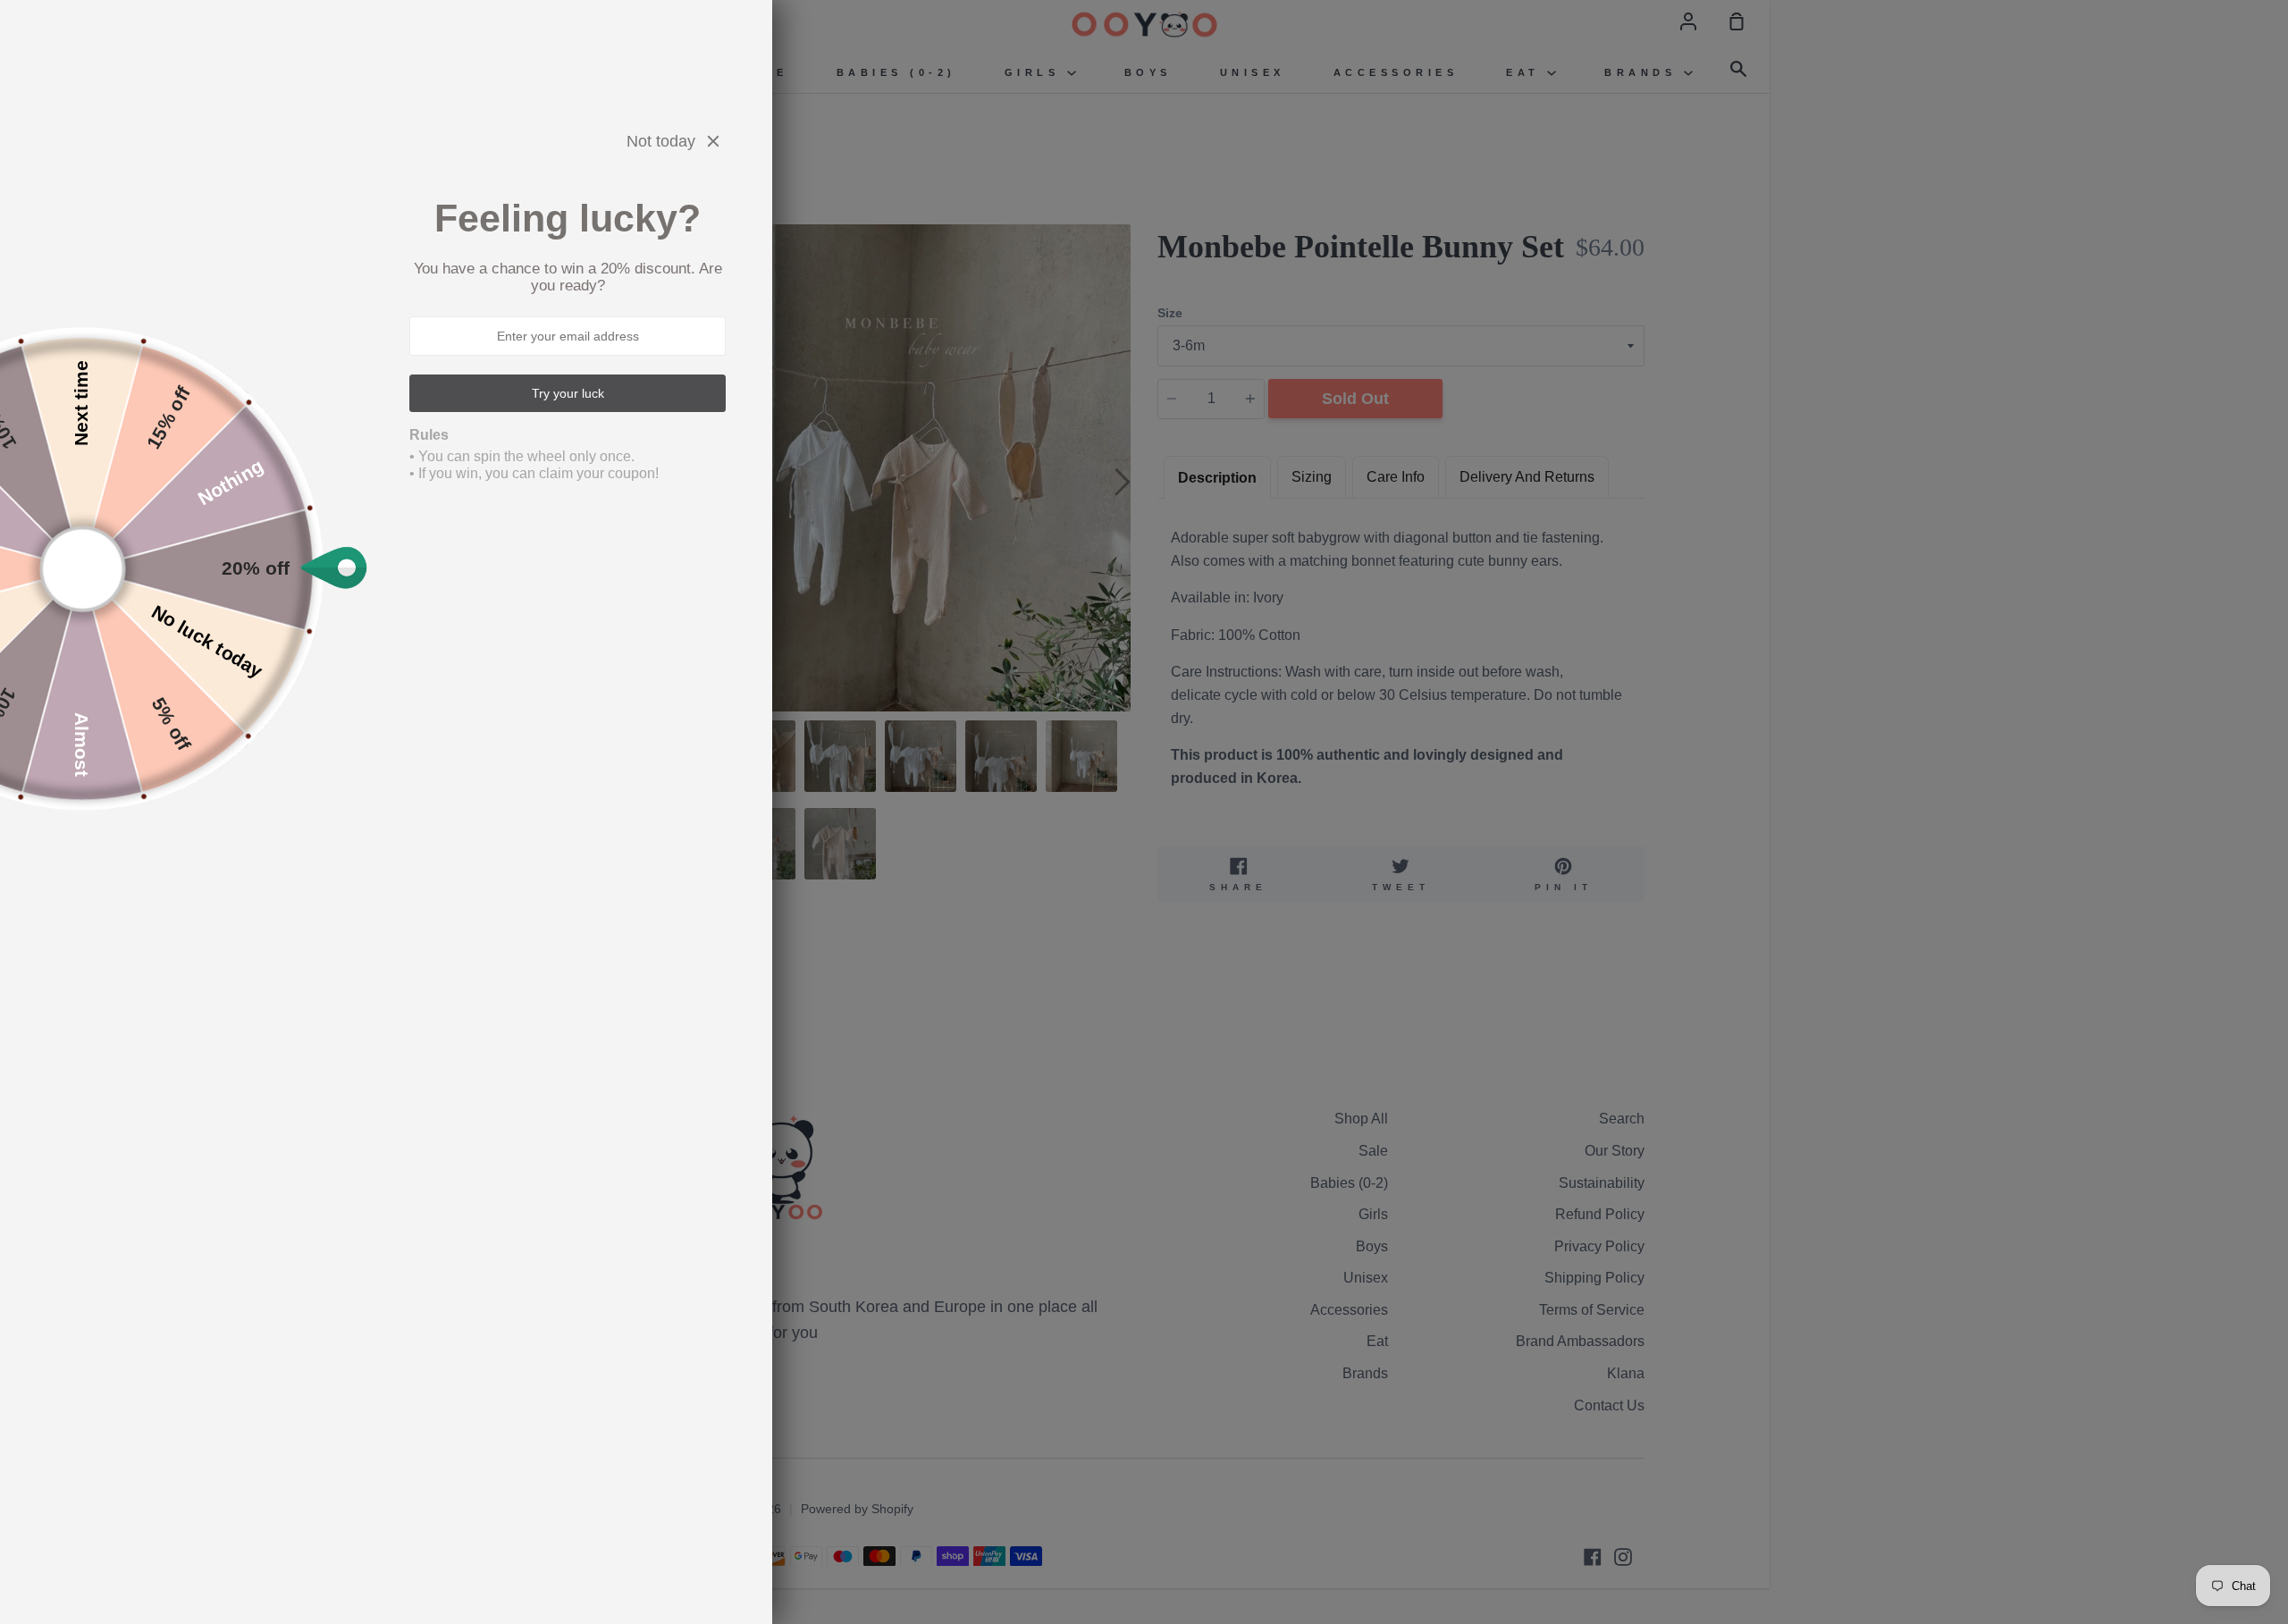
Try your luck (568, 393)
